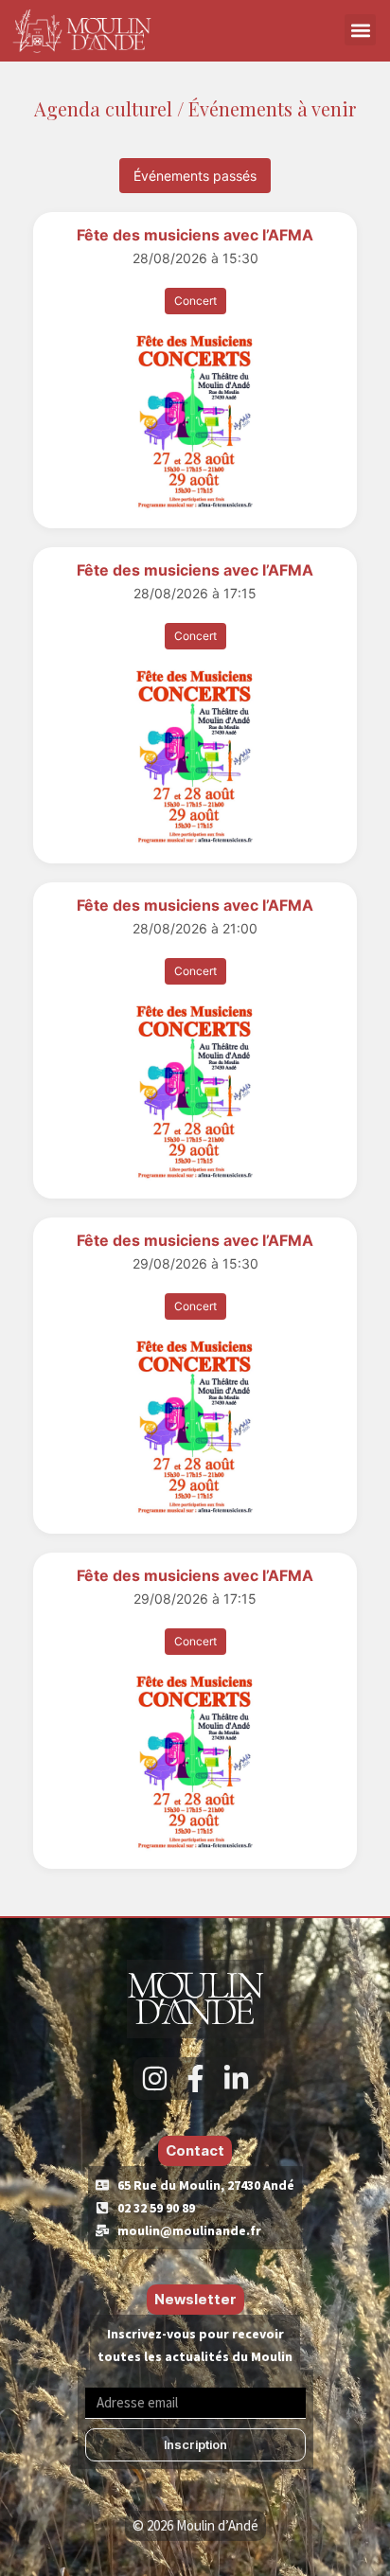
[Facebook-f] (195, 2079)
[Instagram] (155, 2079)
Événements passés (195, 176)
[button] (360, 30)
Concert (195, 301)
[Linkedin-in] (236, 2079)
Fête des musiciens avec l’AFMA (195, 235)
